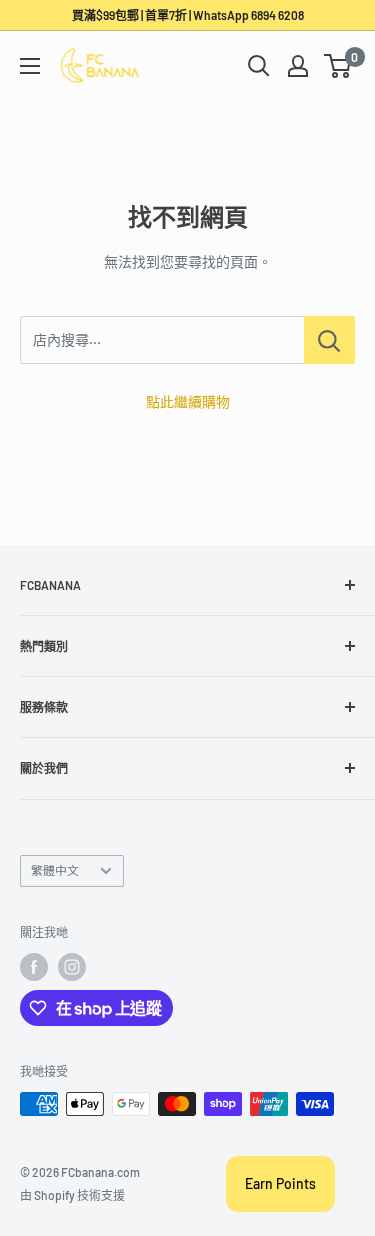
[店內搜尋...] (329, 340)
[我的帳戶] (298, 66)
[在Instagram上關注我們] (72, 967)
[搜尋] (259, 66)
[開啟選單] (30, 66)
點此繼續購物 (188, 401)
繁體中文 (55, 870)
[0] (338, 66)
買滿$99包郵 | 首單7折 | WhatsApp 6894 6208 (188, 15)
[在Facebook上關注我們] (34, 967)
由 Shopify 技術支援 (72, 1195)
